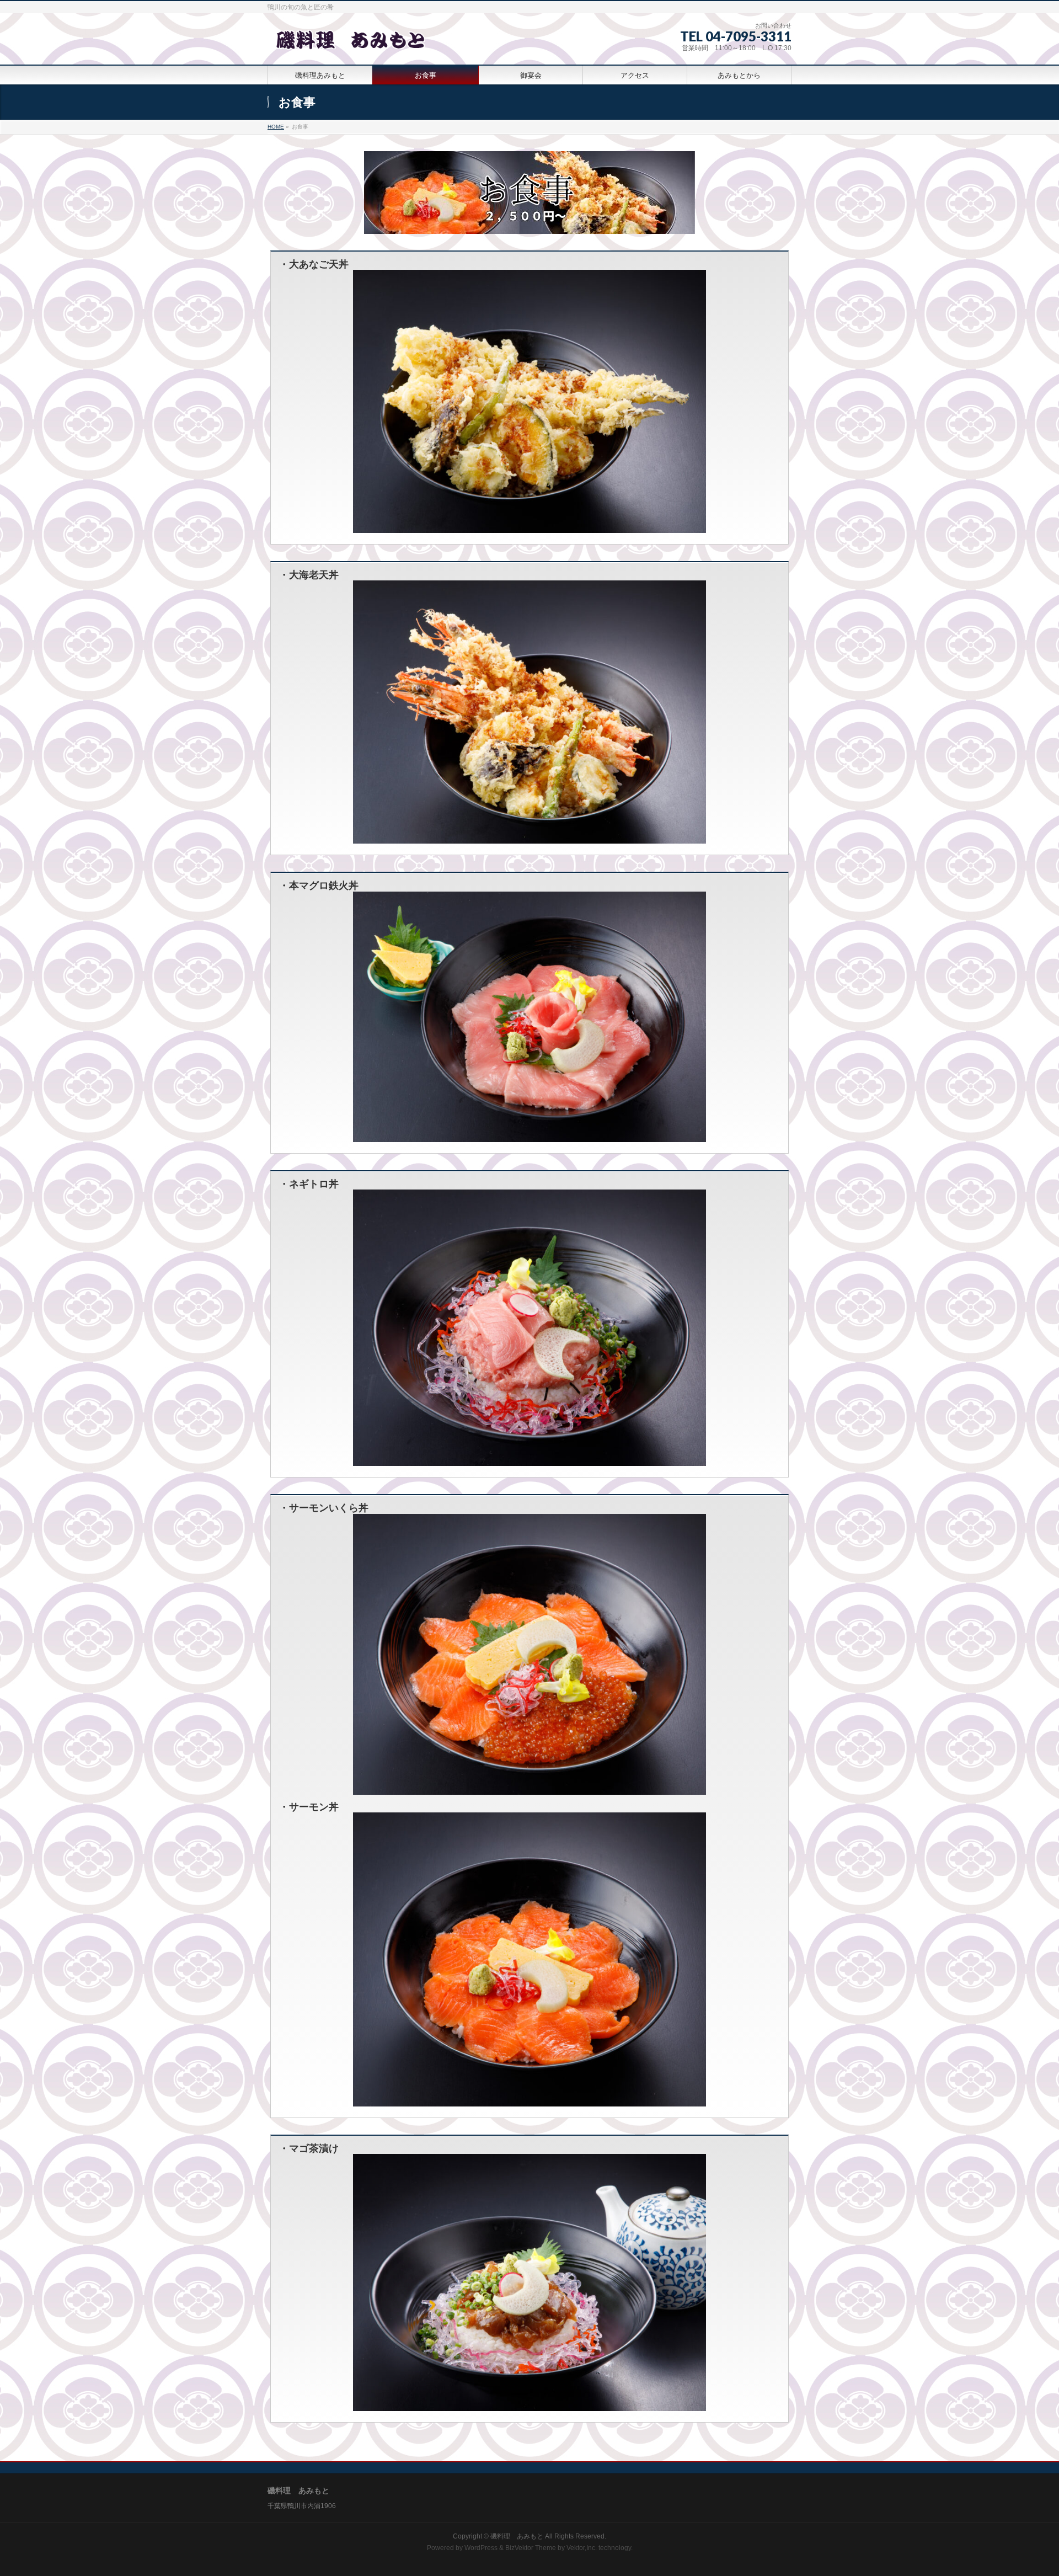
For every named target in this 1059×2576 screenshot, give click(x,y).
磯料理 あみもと (517, 2536)
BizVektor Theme (531, 2548)
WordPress (481, 2548)
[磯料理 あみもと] (350, 44)
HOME (276, 127)
